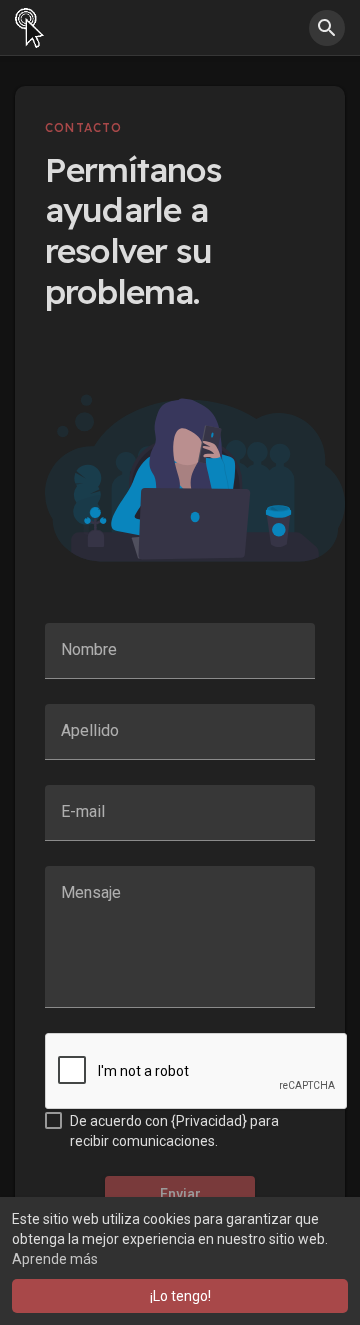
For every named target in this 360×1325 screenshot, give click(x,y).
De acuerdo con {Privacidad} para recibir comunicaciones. (174, 1131)
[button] (327, 28)
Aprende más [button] (55, 1259)
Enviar (180, 1194)
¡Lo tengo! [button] (180, 1296)
